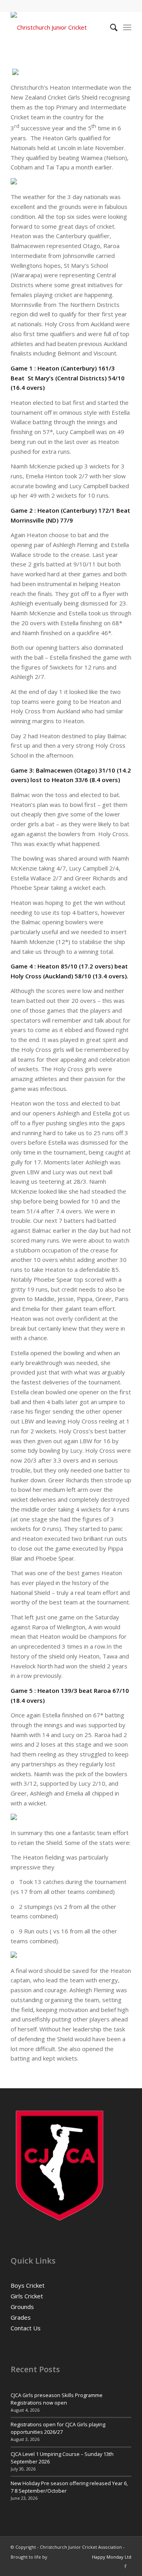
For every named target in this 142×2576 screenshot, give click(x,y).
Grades (21, 2317)
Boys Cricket (28, 2285)
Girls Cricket (27, 2296)
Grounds (22, 2307)
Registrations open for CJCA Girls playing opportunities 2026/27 (58, 2428)
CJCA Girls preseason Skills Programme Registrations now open (57, 2399)
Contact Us (26, 2328)
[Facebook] (125, 2566)
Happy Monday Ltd (112, 2557)
